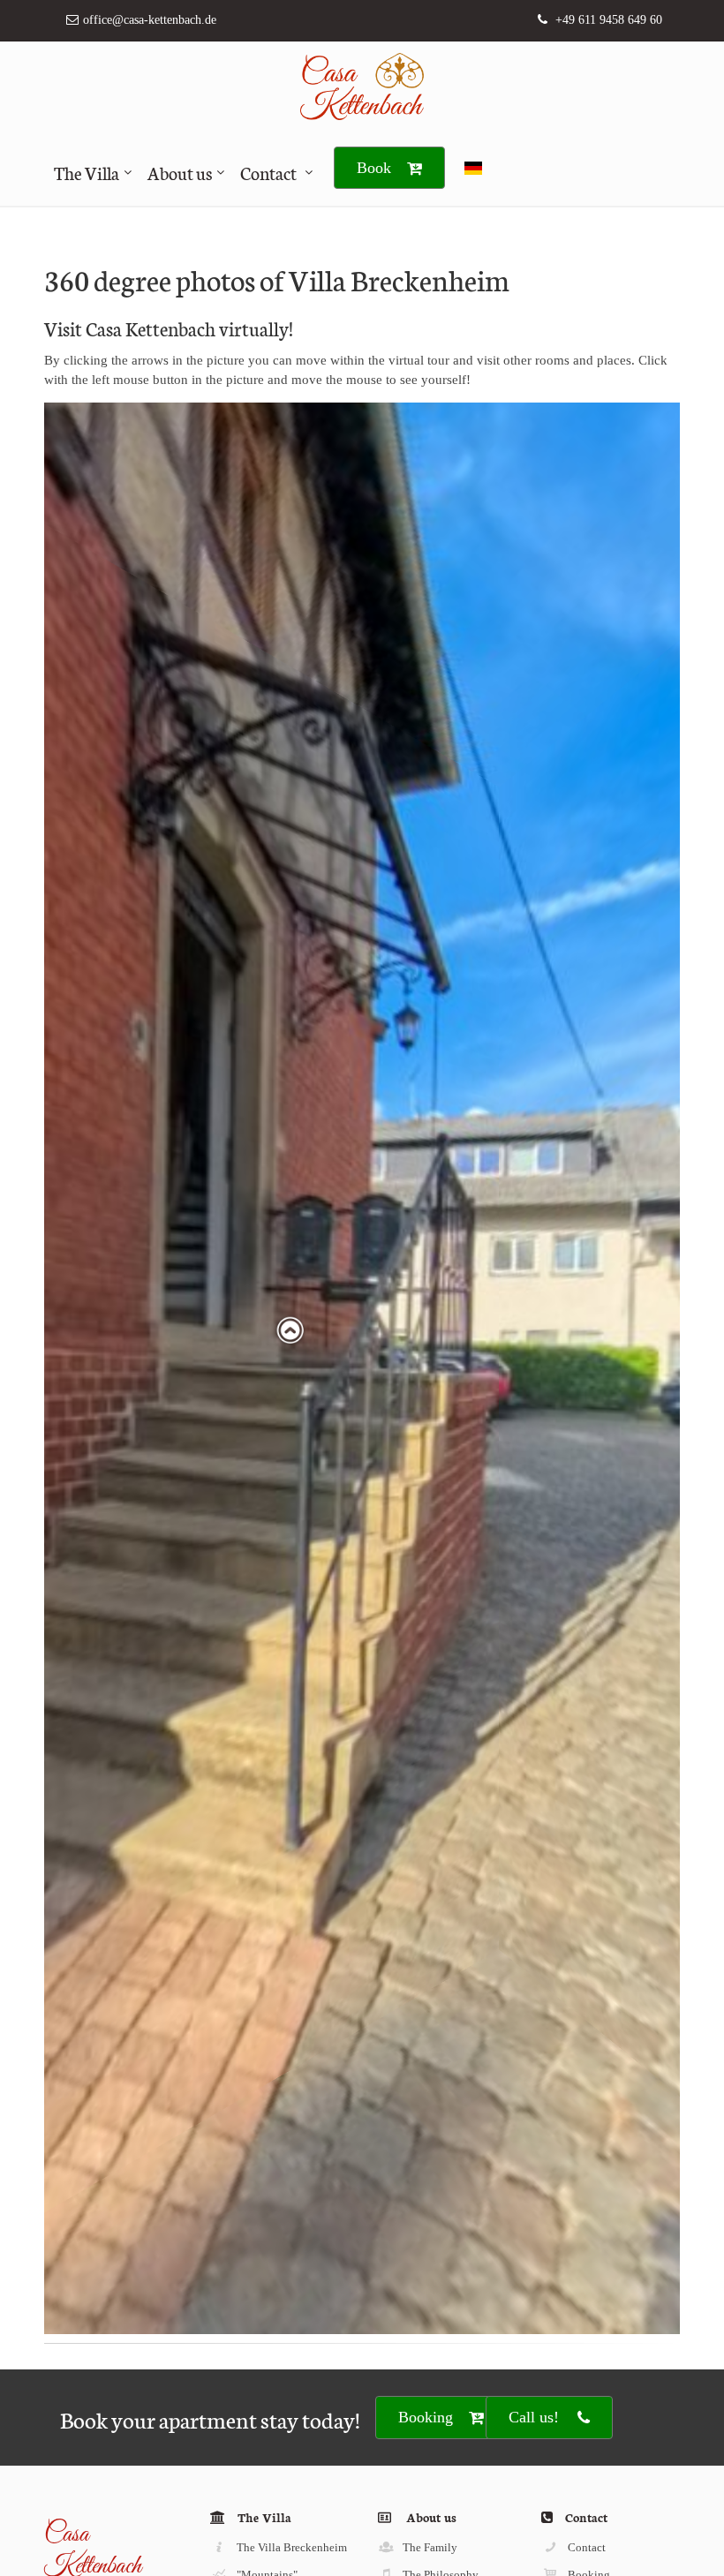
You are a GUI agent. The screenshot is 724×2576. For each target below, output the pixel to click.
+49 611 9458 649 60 (609, 20)
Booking (426, 2417)
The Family (430, 2547)
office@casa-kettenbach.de (150, 20)
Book (374, 168)
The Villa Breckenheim (292, 2547)
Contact (268, 172)
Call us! (534, 2417)
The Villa (87, 172)
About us (180, 172)
